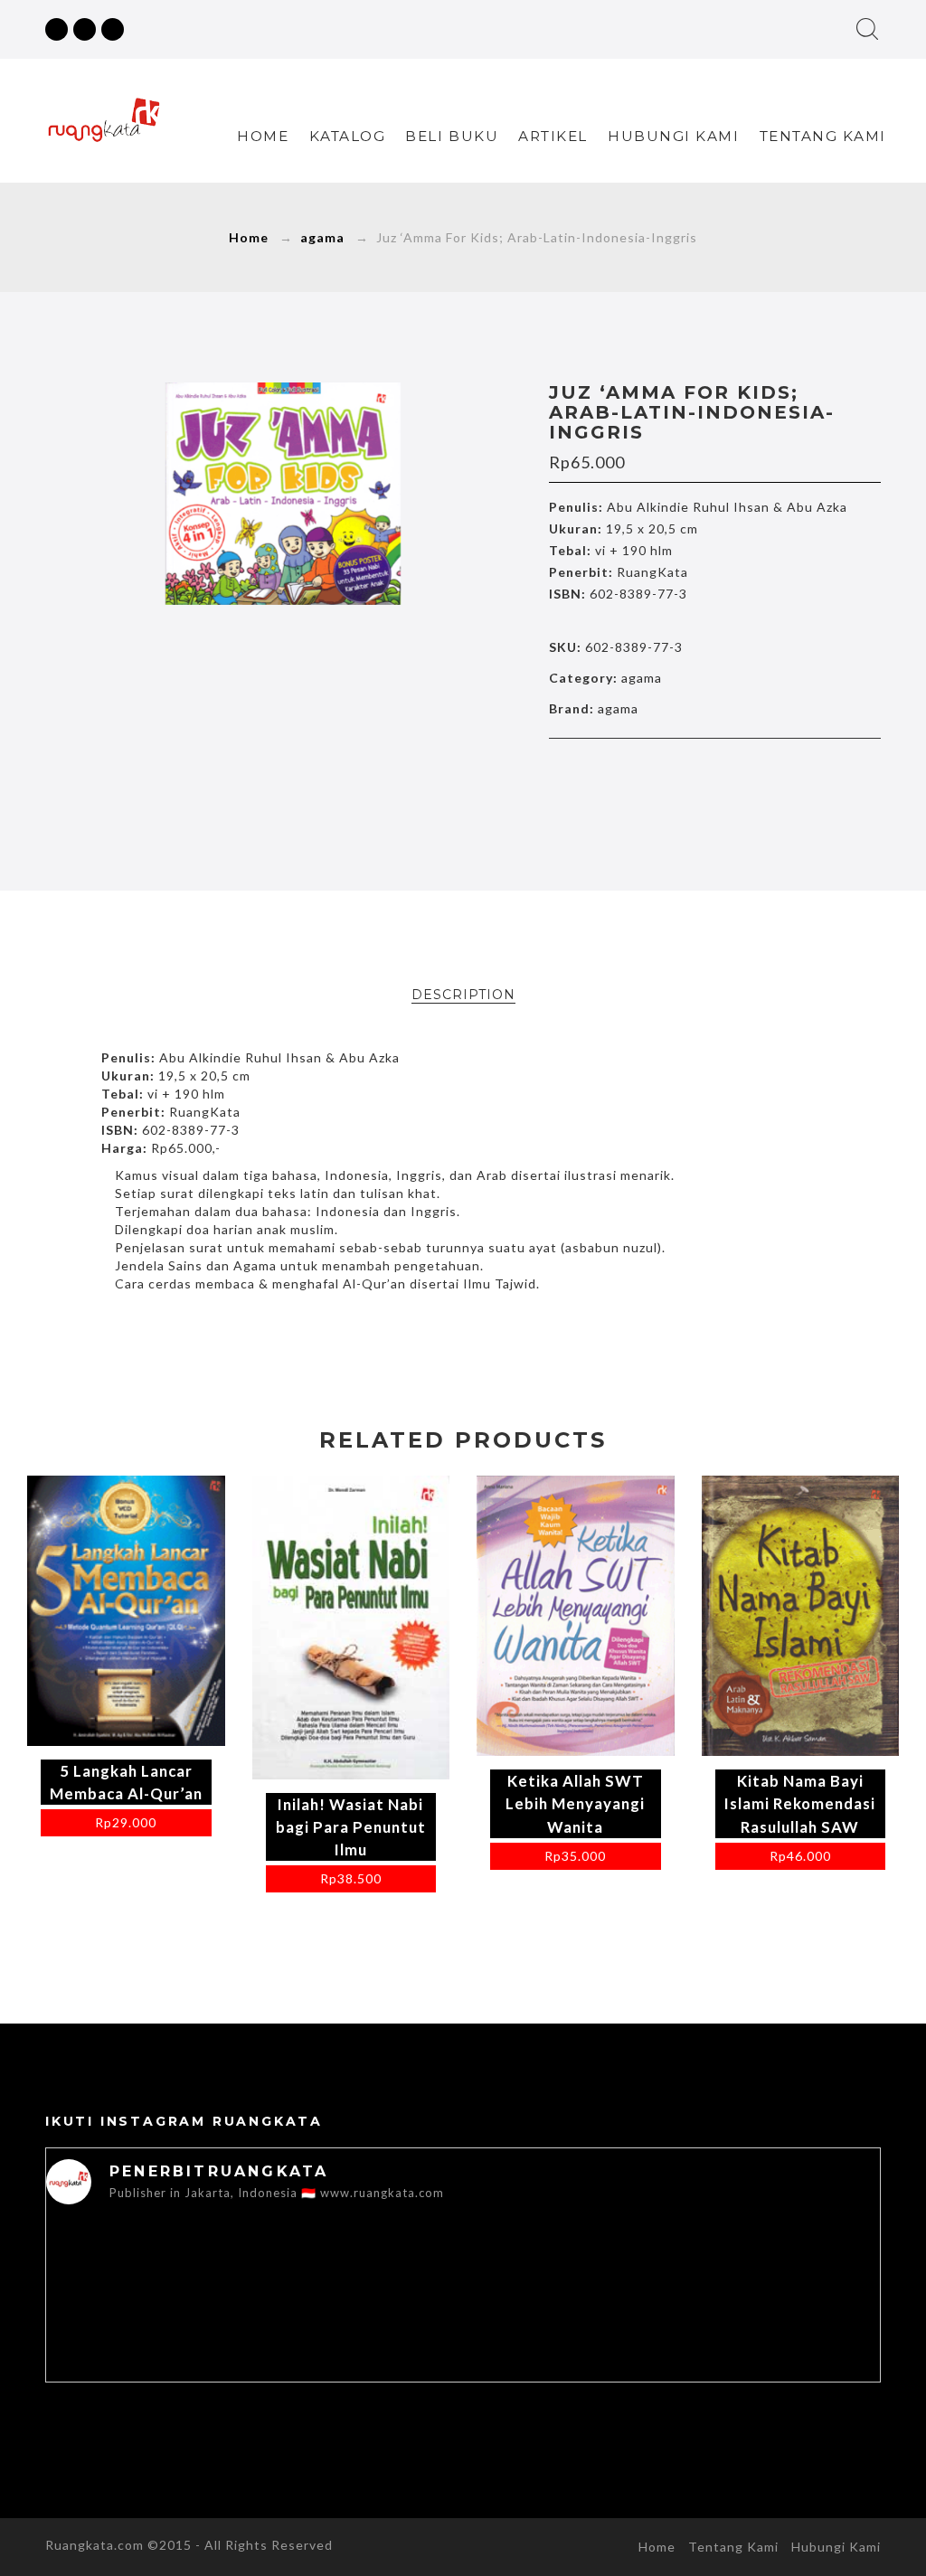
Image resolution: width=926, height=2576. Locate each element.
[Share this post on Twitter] (676, 774)
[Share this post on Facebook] (638, 774)
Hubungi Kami (673, 136)
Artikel (553, 136)
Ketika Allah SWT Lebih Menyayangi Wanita (575, 1803)
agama (322, 237)
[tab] (463, 995)
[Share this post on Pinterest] (752, 774)
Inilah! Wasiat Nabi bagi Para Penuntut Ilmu (351, 1827)
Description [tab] (463, 995)
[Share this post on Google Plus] (714, 774)
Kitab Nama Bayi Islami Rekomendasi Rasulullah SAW (800, 1803)
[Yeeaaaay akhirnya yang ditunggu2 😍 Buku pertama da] (129, 2367)
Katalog (348, 136)
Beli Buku (452, 136)
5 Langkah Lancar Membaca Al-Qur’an (126, 1782)
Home (263, 136)
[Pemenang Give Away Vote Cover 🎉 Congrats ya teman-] (797, 2335)
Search (867, 29)
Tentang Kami (823, 136)
